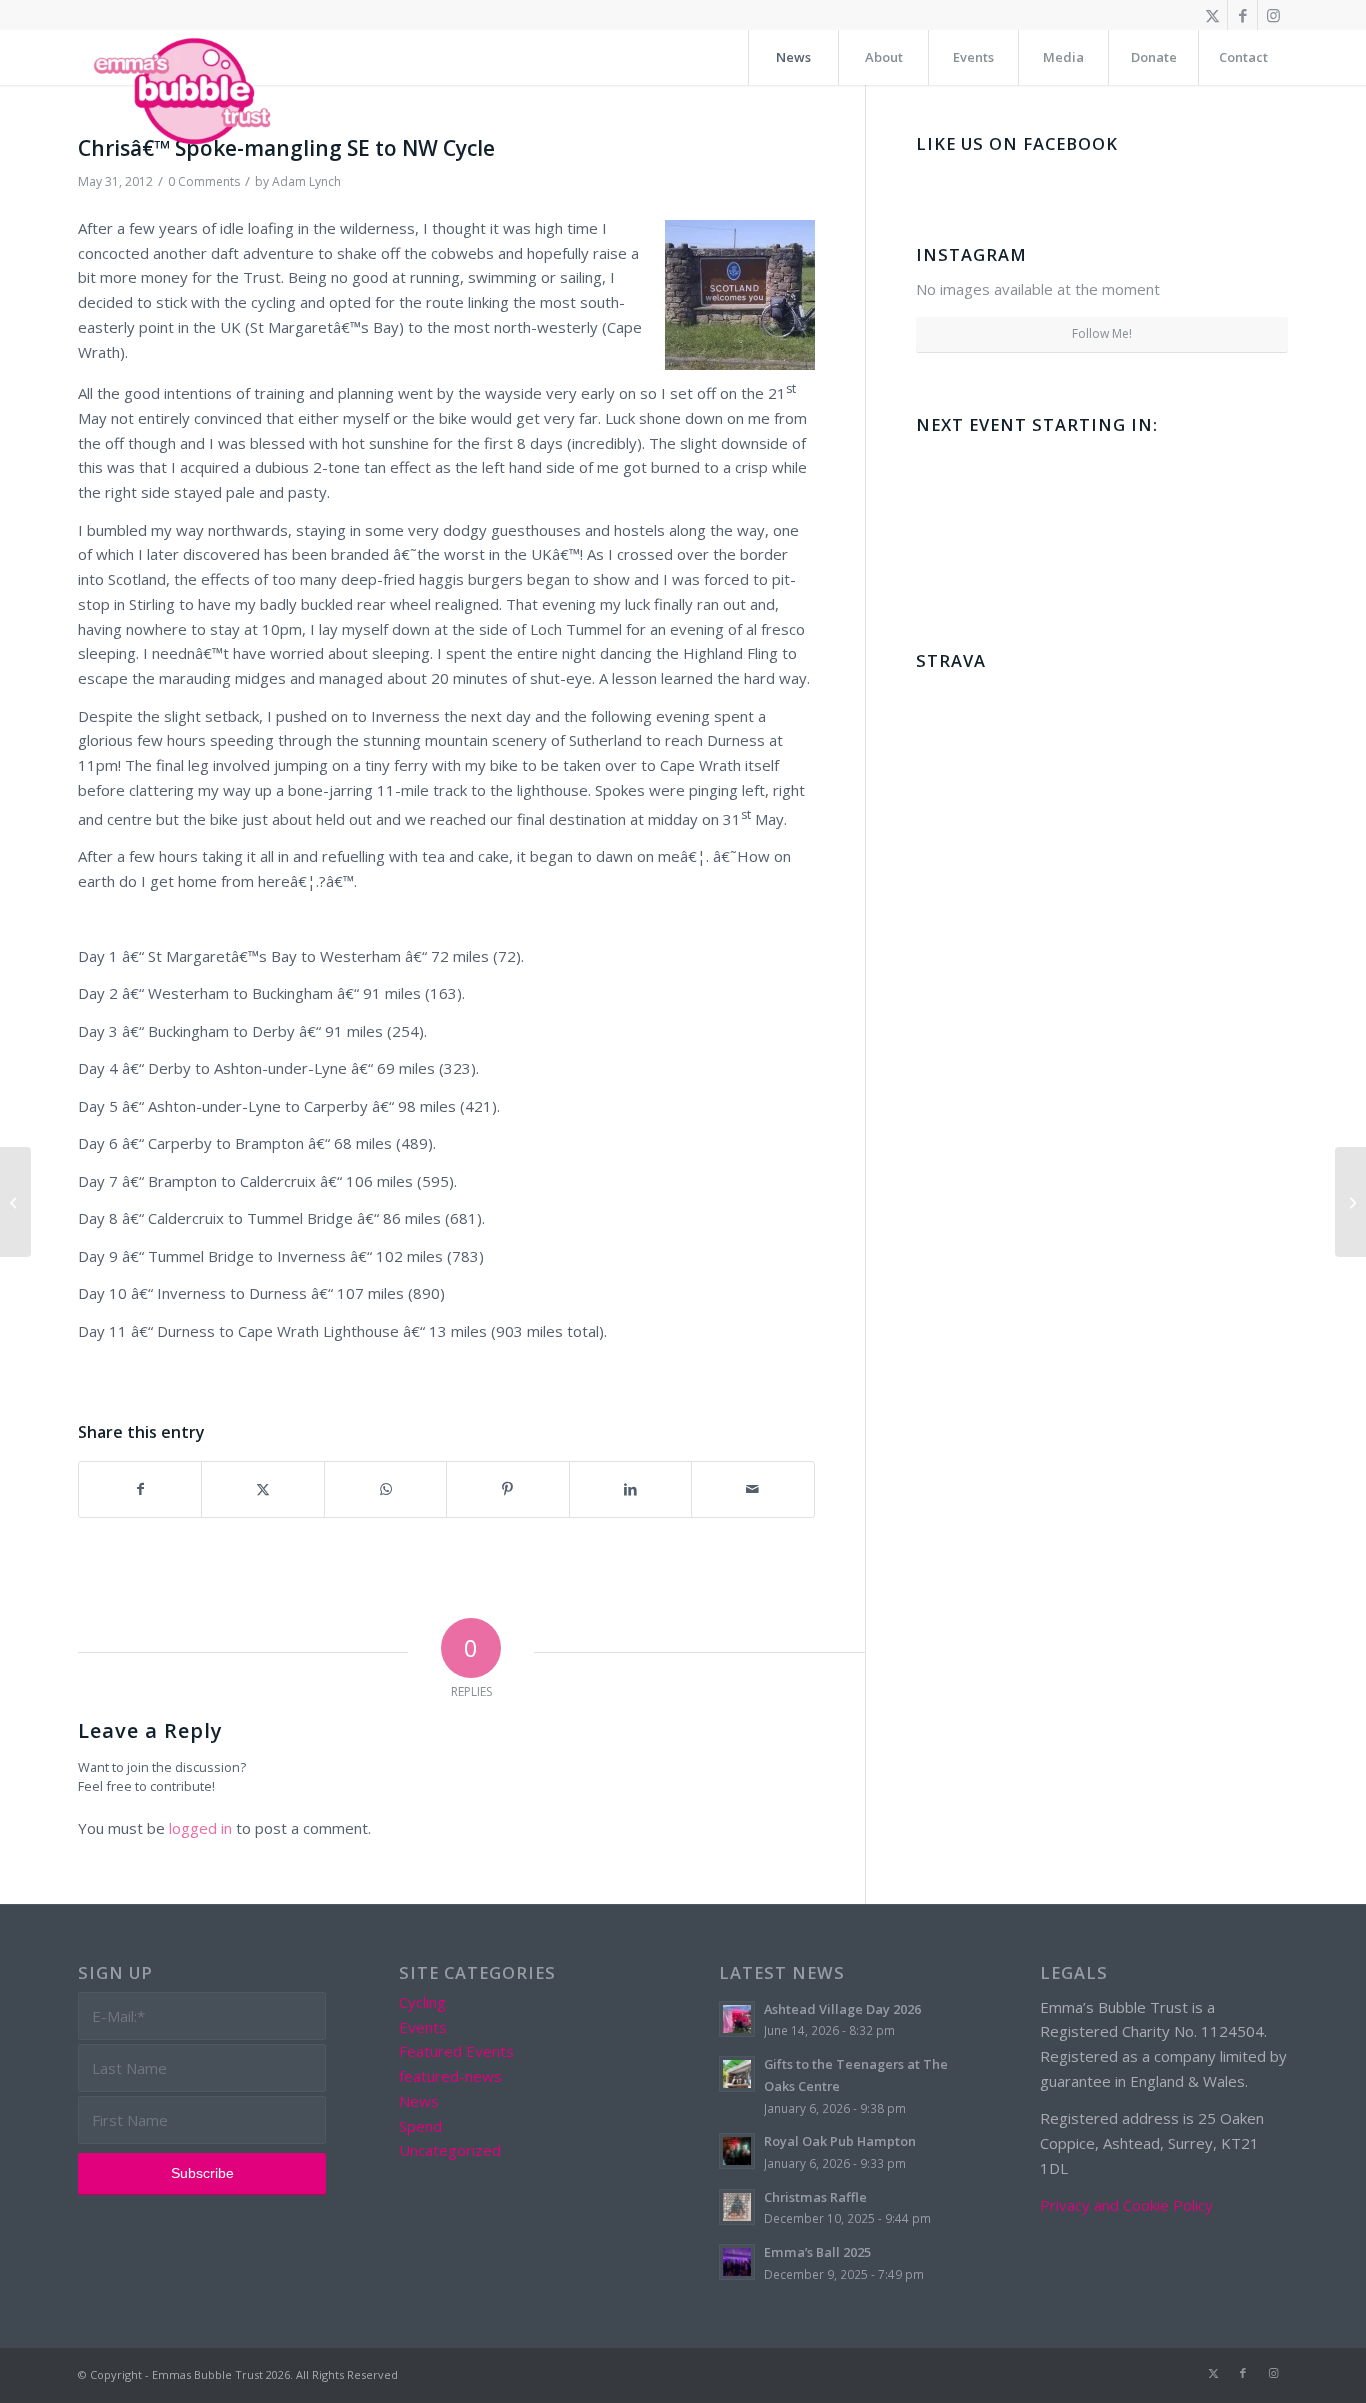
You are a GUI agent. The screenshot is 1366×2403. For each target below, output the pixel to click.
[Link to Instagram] (1273, 15)
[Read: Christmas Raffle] (737, 2207)
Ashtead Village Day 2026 (842, 2009)
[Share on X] (262, 1489)
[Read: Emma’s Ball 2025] (737, 2262)
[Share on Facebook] (140, 1489)
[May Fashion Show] (15, 1202)
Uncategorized (450, 2150)
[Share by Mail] (752, 1489)
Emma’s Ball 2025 (817, 2252)
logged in (200, 1828)
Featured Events (456, 2051)
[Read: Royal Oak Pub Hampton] (737, 2151)
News (419, 2101)
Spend (420, 2126)
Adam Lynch (306, 181)
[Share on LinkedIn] (630, 1489)
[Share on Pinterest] (507, 1489)
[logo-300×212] (184, 90)
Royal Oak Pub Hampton (840, 2141)
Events (423, 2027)
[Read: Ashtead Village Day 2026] (737, 2019)
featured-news (450, 2076)
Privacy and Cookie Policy (1126, 2205)
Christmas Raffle (815, 2197)
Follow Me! (1102, 333)
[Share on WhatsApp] (385, 1489)
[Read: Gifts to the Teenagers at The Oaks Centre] (737, 2074)
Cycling (422, 2002)
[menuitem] (793, 57)
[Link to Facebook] (1242, 15)
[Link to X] (1212, 15)
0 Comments (204, 181)
